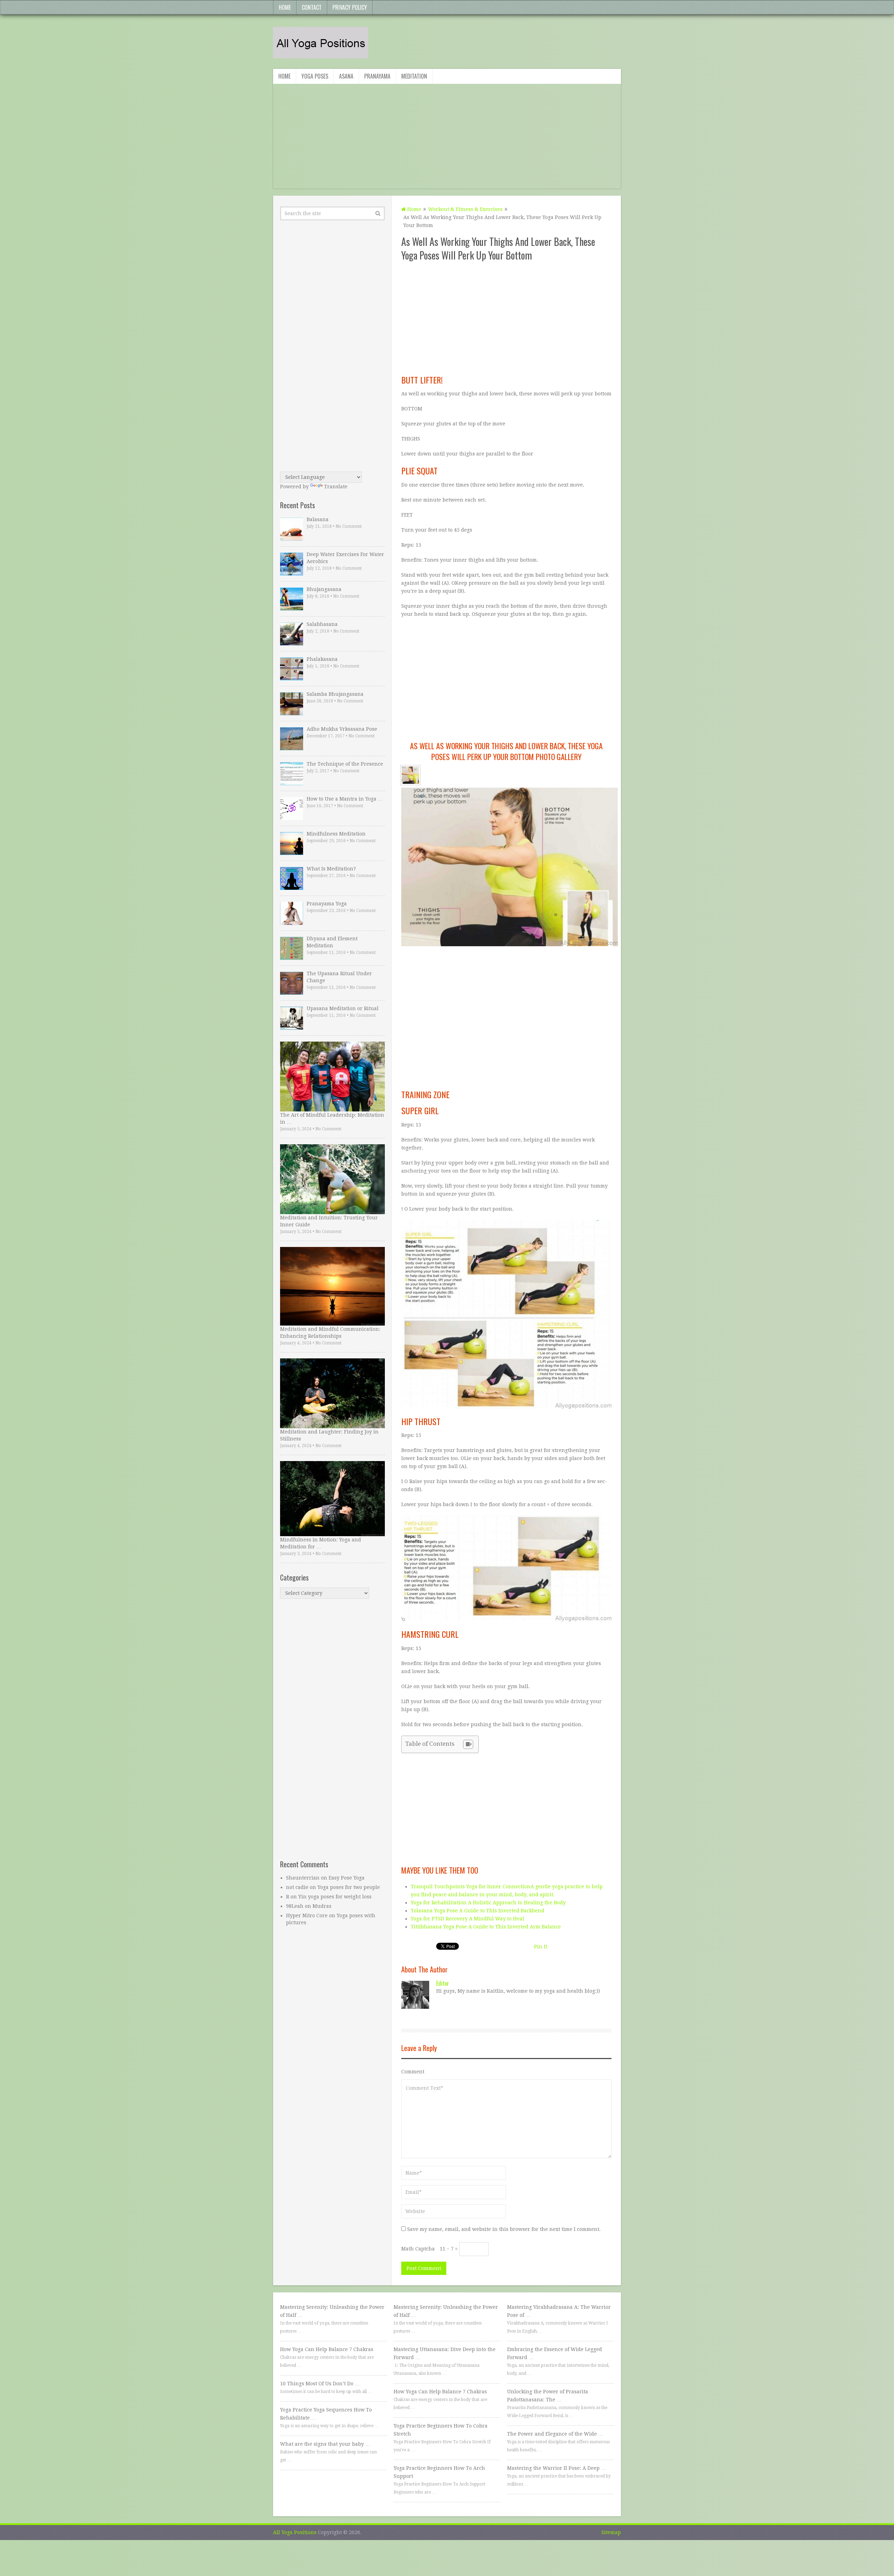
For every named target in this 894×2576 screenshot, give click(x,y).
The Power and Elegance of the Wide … (555, 2434)
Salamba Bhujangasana (335, 694)
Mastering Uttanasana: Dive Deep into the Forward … (445, 2353)
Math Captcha (418, 2249)
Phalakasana (322, 659)
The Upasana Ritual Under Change (339, 977)
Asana (346, 76)
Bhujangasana (324, 589)
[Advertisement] (447, 140)
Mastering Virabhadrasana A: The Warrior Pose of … (559, 2311)
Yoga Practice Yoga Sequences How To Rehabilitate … (326, 2414)
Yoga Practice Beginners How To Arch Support (439, 2472)
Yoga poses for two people (349, 1887)
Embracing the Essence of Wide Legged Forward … (555, 2353)
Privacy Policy (350, 7)
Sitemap (611, 2532)
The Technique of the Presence (345, 764)
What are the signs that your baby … (325, 2444)
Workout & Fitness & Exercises (465, 209)
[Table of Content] (468, 1744)
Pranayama (377, 76)
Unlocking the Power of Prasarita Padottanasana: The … (548, 2396)
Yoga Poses (315, 76)
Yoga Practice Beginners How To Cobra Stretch (441, 2430)
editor (443, 1983)
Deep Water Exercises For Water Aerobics (345, 558)
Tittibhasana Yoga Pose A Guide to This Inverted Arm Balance (486, 1927)
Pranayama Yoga (327, 904)
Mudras (322, 1906)
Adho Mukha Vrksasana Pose (342, 729)
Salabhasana (322, 624)
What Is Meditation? (331, 869)
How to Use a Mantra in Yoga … (345, 799)
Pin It (541, 1947)
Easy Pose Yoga (347, 1878)
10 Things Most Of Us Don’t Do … (320, 2384)
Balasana (318, 519)
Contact (312, 7)
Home (285, 7)
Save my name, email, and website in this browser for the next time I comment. (504, 2229)
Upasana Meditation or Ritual (343, 1008)
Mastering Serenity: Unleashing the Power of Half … (332, 2311)
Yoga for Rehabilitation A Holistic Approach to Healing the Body (488, 1903)
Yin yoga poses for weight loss (335, 1897)
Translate (336, 487)
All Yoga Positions (295, 2532)
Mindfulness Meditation (336, 834)
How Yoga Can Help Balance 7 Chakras (327, 2349)
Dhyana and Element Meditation (332, 942)
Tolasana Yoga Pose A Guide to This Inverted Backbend (478, 1911)
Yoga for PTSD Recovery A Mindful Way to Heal (467, 1919)
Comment (413, 2072)
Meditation (414, 76)
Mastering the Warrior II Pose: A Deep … (556, 2468)
